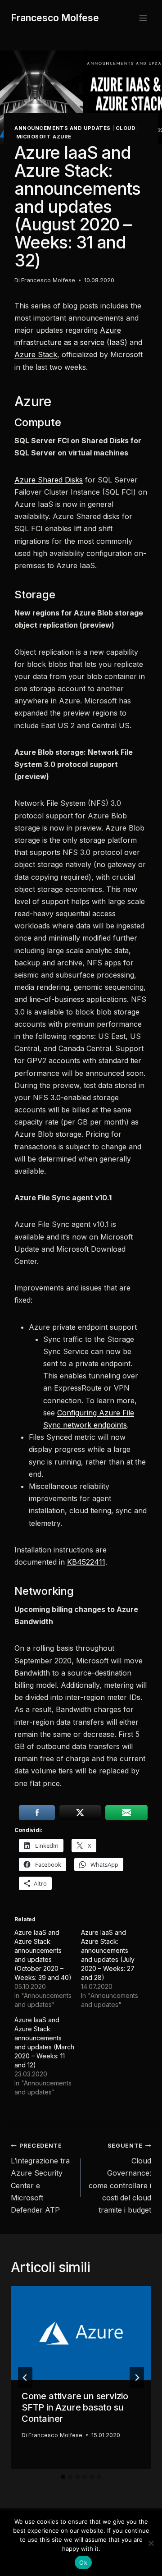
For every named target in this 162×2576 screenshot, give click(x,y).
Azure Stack (36, 354)
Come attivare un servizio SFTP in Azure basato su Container (75, 2407)
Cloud (126, 128)
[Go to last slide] (25, 2378)
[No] (151, 2543)
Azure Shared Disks (49, 480)
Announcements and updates (63, 128)
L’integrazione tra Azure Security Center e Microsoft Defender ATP (40, 2178)
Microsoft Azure (44, 137)
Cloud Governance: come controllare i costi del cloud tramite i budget (120, 2178)
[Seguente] (137, 2378)
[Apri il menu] (143, 18)
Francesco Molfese (48, 280)
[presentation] (81, 2333)
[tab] (63, 2477)
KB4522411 (86, 1562)
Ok (83, 2562)
